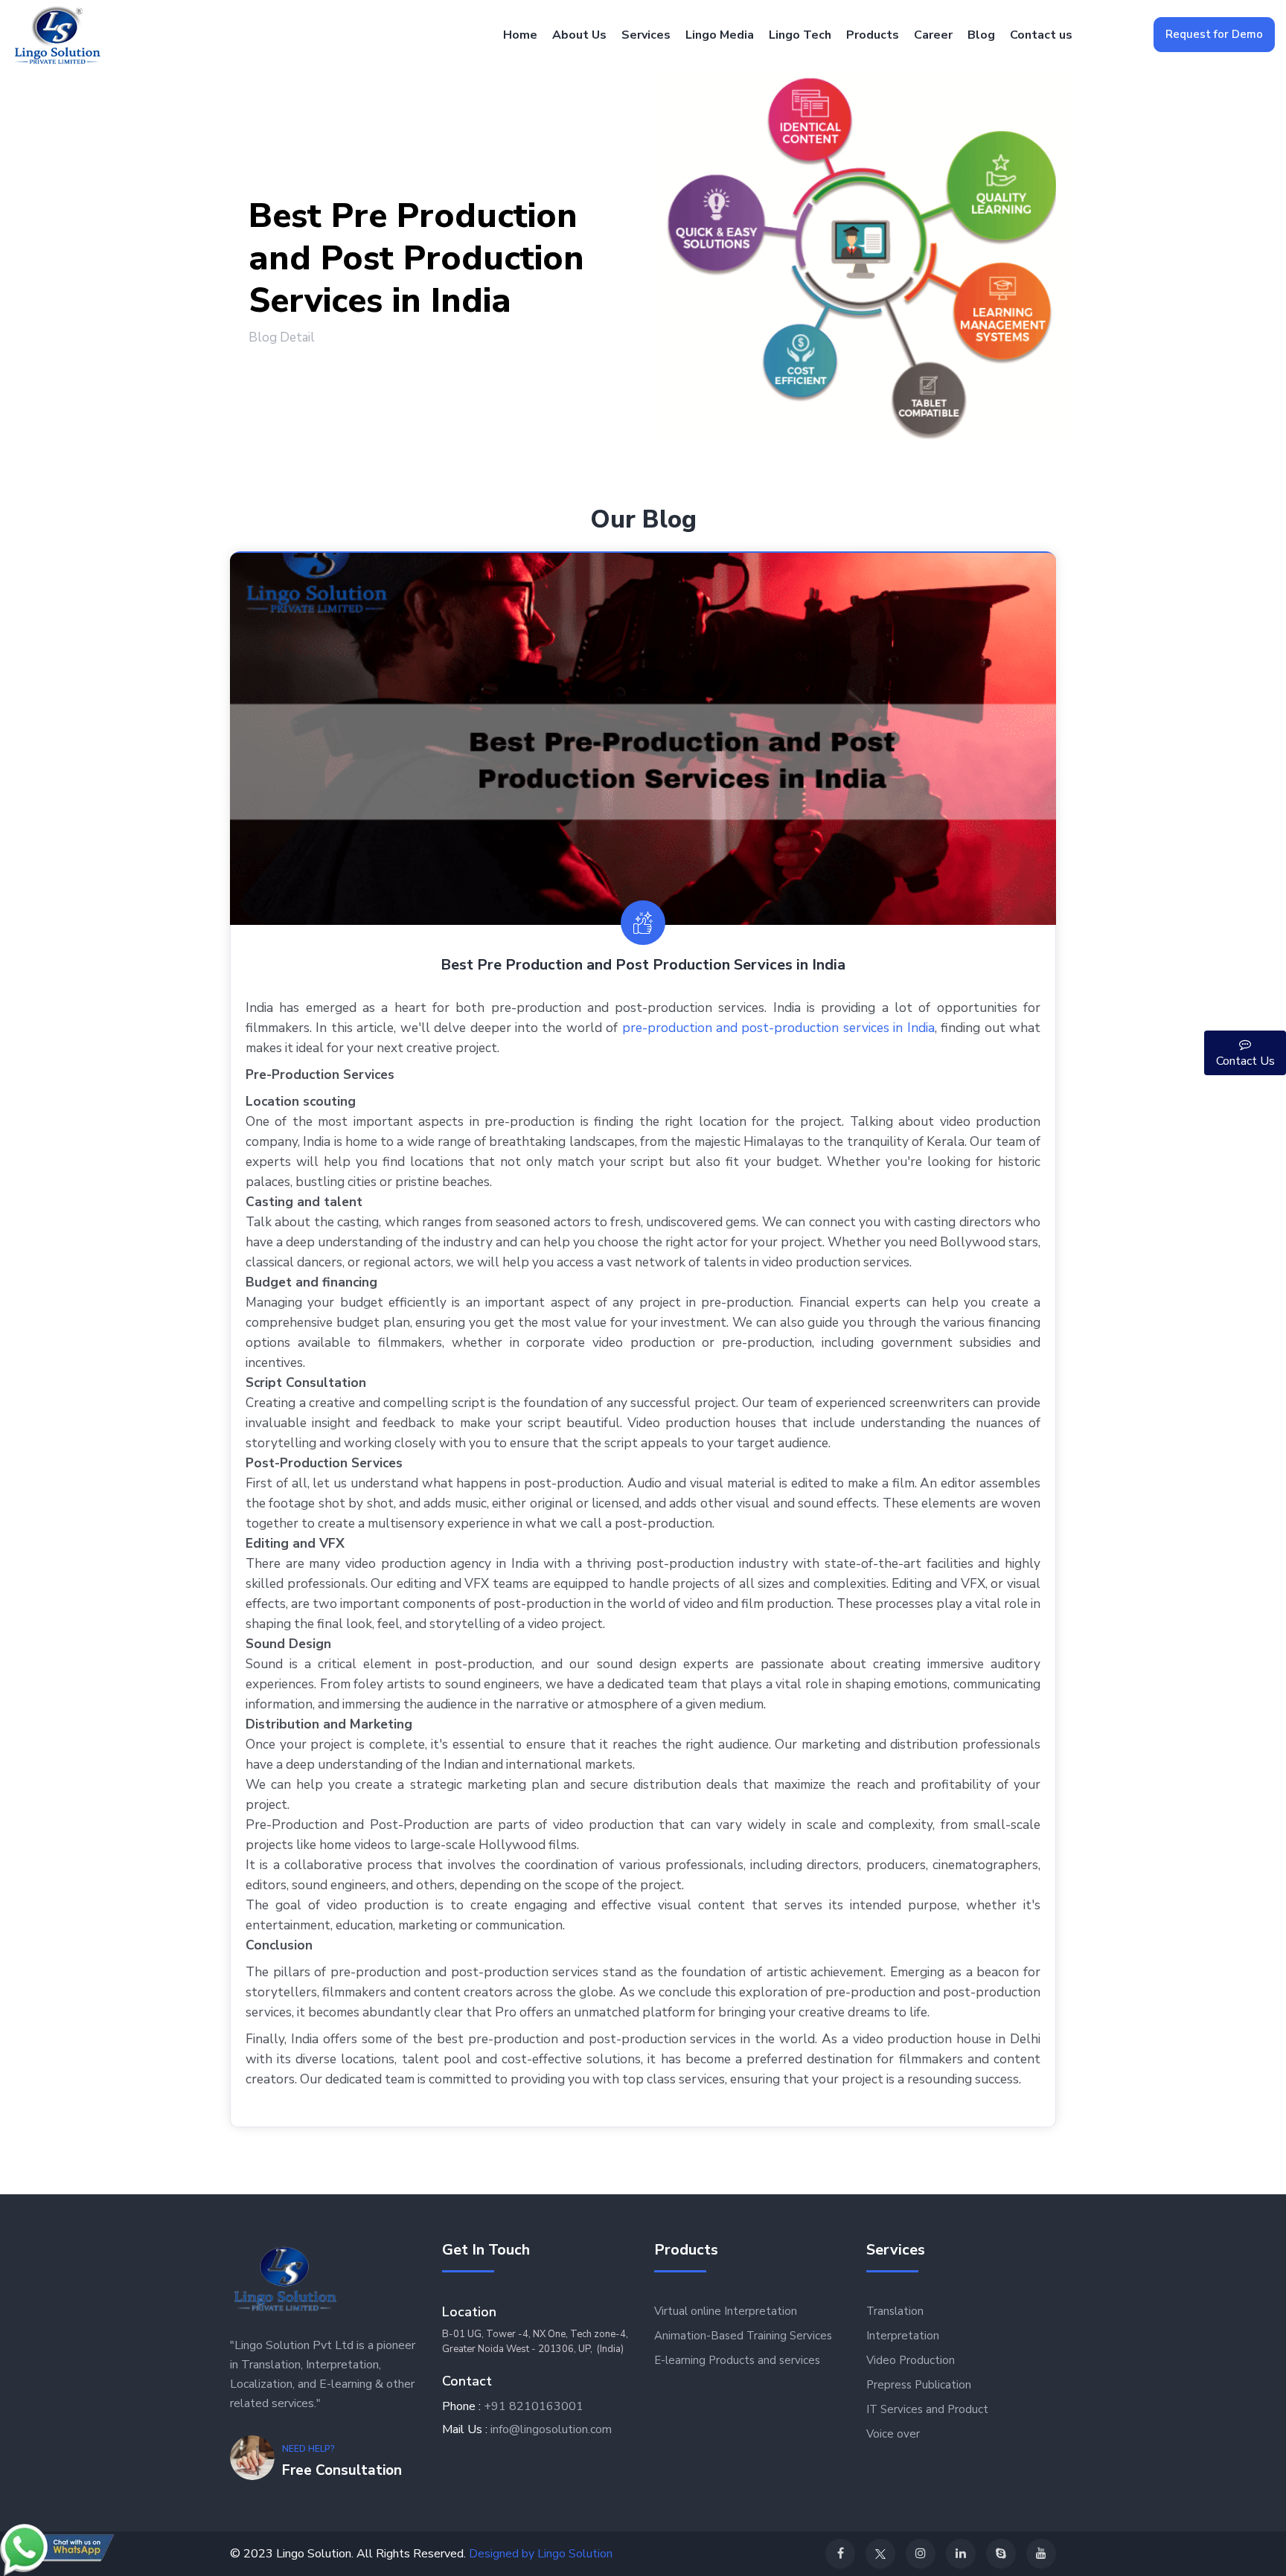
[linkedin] (961, 2554)
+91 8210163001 (534, 2406)
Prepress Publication (919, 2385)
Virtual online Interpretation (726, 2311)
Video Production (911, 2360)
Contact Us (1245, 1061)
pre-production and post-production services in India (778, 1028)
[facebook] (840, 2554)
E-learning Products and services (737, 2360)
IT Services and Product (927, 2409)
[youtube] (1041, 2554)
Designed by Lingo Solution (541, 2554)
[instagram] (921, 2554)
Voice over (893, 2434)
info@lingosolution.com (551, 2429)
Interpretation (903, 2336)
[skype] (1001, 2554)
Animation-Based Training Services (743, 2336)
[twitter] (880, 2554)
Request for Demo (1214, 34)
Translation (895, 2311)
